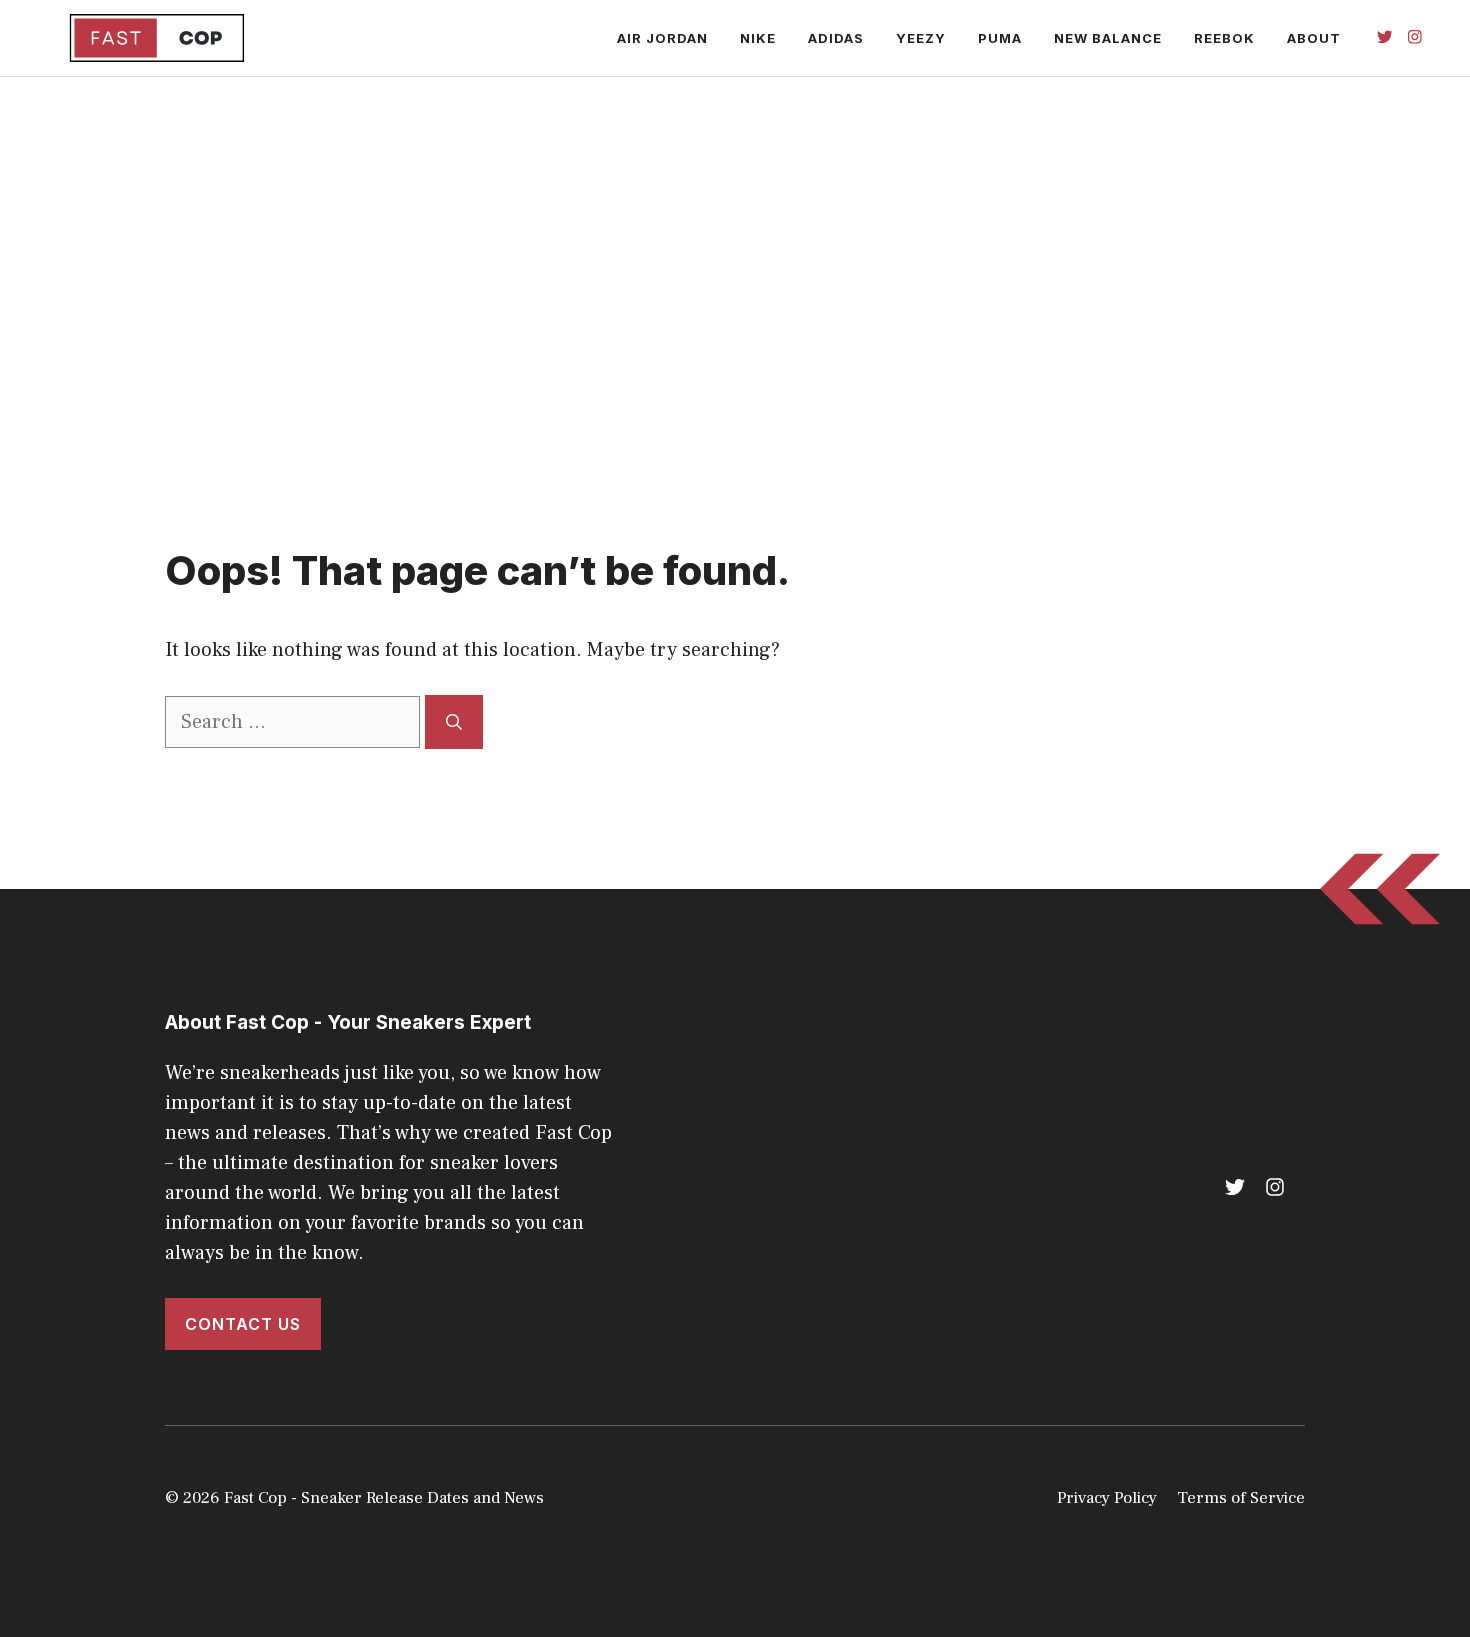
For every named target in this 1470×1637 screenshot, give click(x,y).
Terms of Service (1241, 1498)
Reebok (1224, 38)
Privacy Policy (1107, 1498)
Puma (1000, 38)
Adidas (836, 38)
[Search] (454, 722)
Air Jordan (662, 38)
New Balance (1108, 38)
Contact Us (243, 1324)
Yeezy (921, 38)
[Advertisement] (735, 317)
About (1314, 38)
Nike (758, 38)
